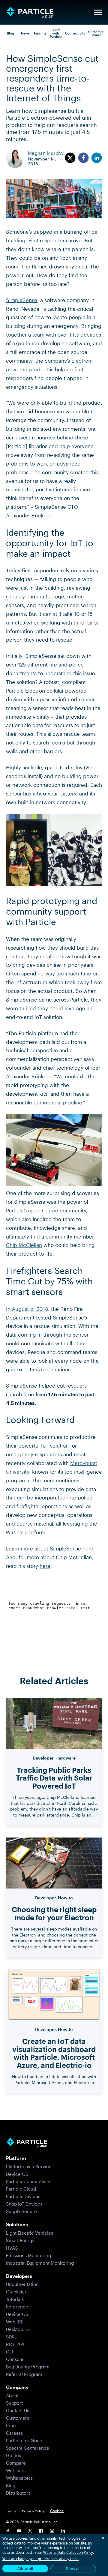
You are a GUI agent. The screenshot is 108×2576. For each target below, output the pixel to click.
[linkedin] (97, 158)
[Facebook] (41, 2531)
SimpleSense (22, 300)
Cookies (57, 2511)
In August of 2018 (27, 1309)
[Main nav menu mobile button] (98, 12)
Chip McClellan (24, 1245)
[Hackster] (8, 2531)
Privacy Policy (33, 2511)
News (25, 33)
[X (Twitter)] (30, 2531)
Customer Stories (96, 33)
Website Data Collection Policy (68, 2552)
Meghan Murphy (46, 153)
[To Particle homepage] (30, 12)
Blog (10, 33)
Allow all (25, 2569)
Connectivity (75, 33)
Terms (11, 2511)
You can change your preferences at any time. (40, 2559)
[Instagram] (52, 2531)
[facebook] (83, 158)
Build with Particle (56, 33)
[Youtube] (19, 2531)
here (88, 1548)
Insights (40, 33)
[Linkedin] (63, 2531)
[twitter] (70, 158)
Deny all (73, 2569)
